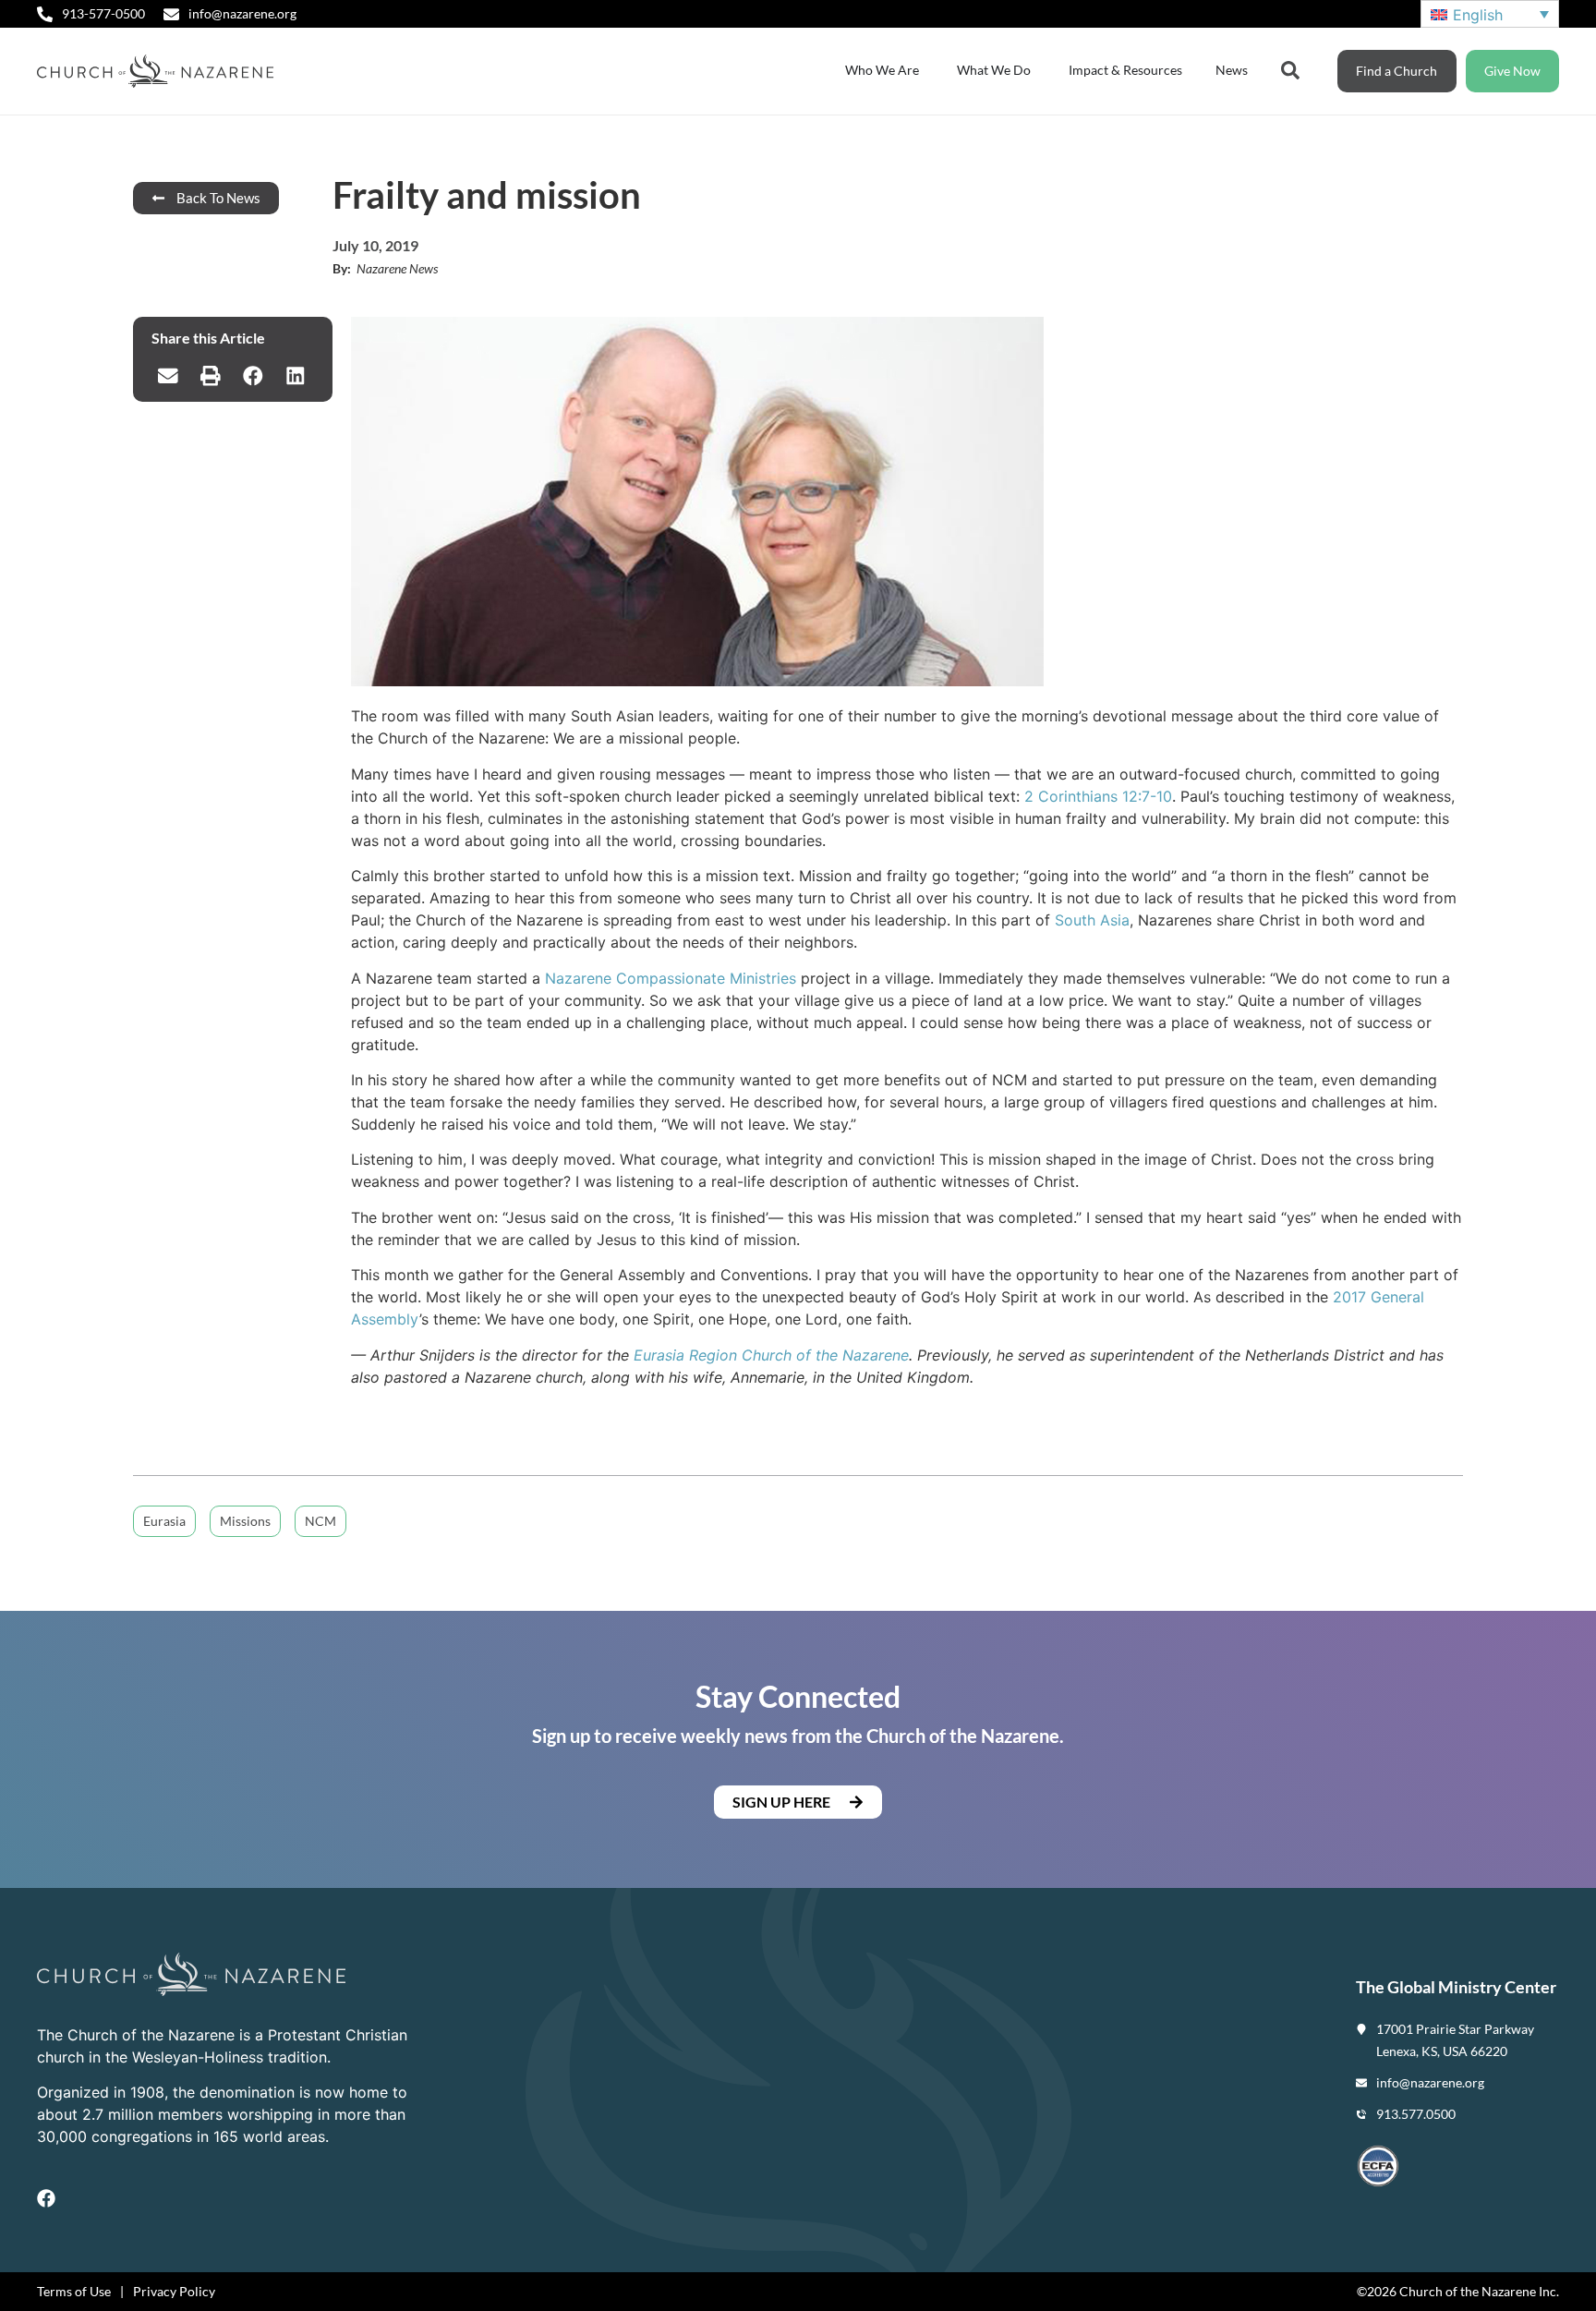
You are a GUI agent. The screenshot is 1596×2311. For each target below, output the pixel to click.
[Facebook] (46, 2198)
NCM (320, 1521)
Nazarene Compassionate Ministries (671, 978)
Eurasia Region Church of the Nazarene (771, 1355)
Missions (245, 1521)
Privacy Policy (174, 2291)
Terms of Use (74, 2291)
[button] (168, 376)
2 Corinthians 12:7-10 (1098, 796)
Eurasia (164, 1521)
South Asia (1092, 920)
